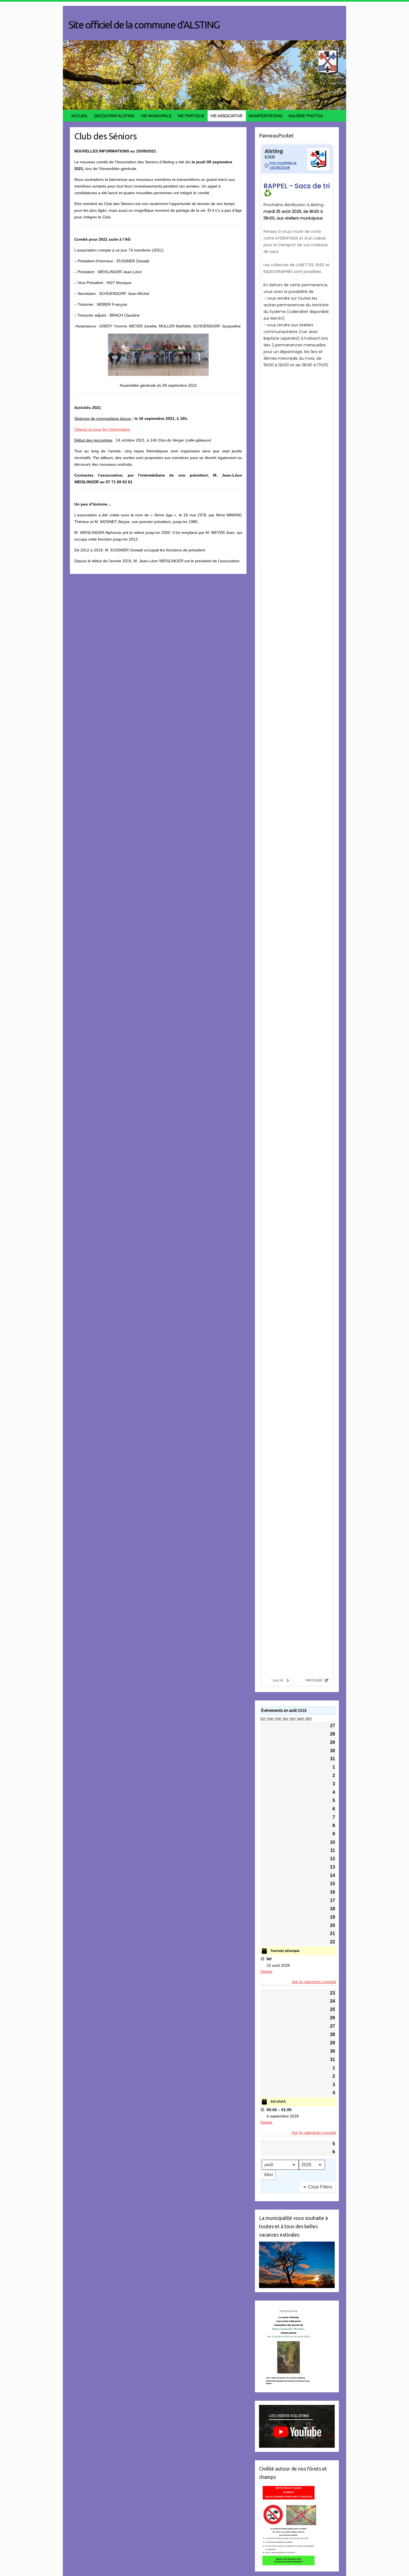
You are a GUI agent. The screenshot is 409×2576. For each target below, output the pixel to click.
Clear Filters (320, 2187)
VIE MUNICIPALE (156, 116)
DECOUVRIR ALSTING (114, 116)
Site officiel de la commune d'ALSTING (144, 25)
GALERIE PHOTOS (306, 116)
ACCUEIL (80, 116)
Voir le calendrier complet (314, 1982)
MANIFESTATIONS (266, 116)
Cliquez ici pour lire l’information (102, 429)
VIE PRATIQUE (191, 116)
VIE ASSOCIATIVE (226, 116)
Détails (266, 1971)
